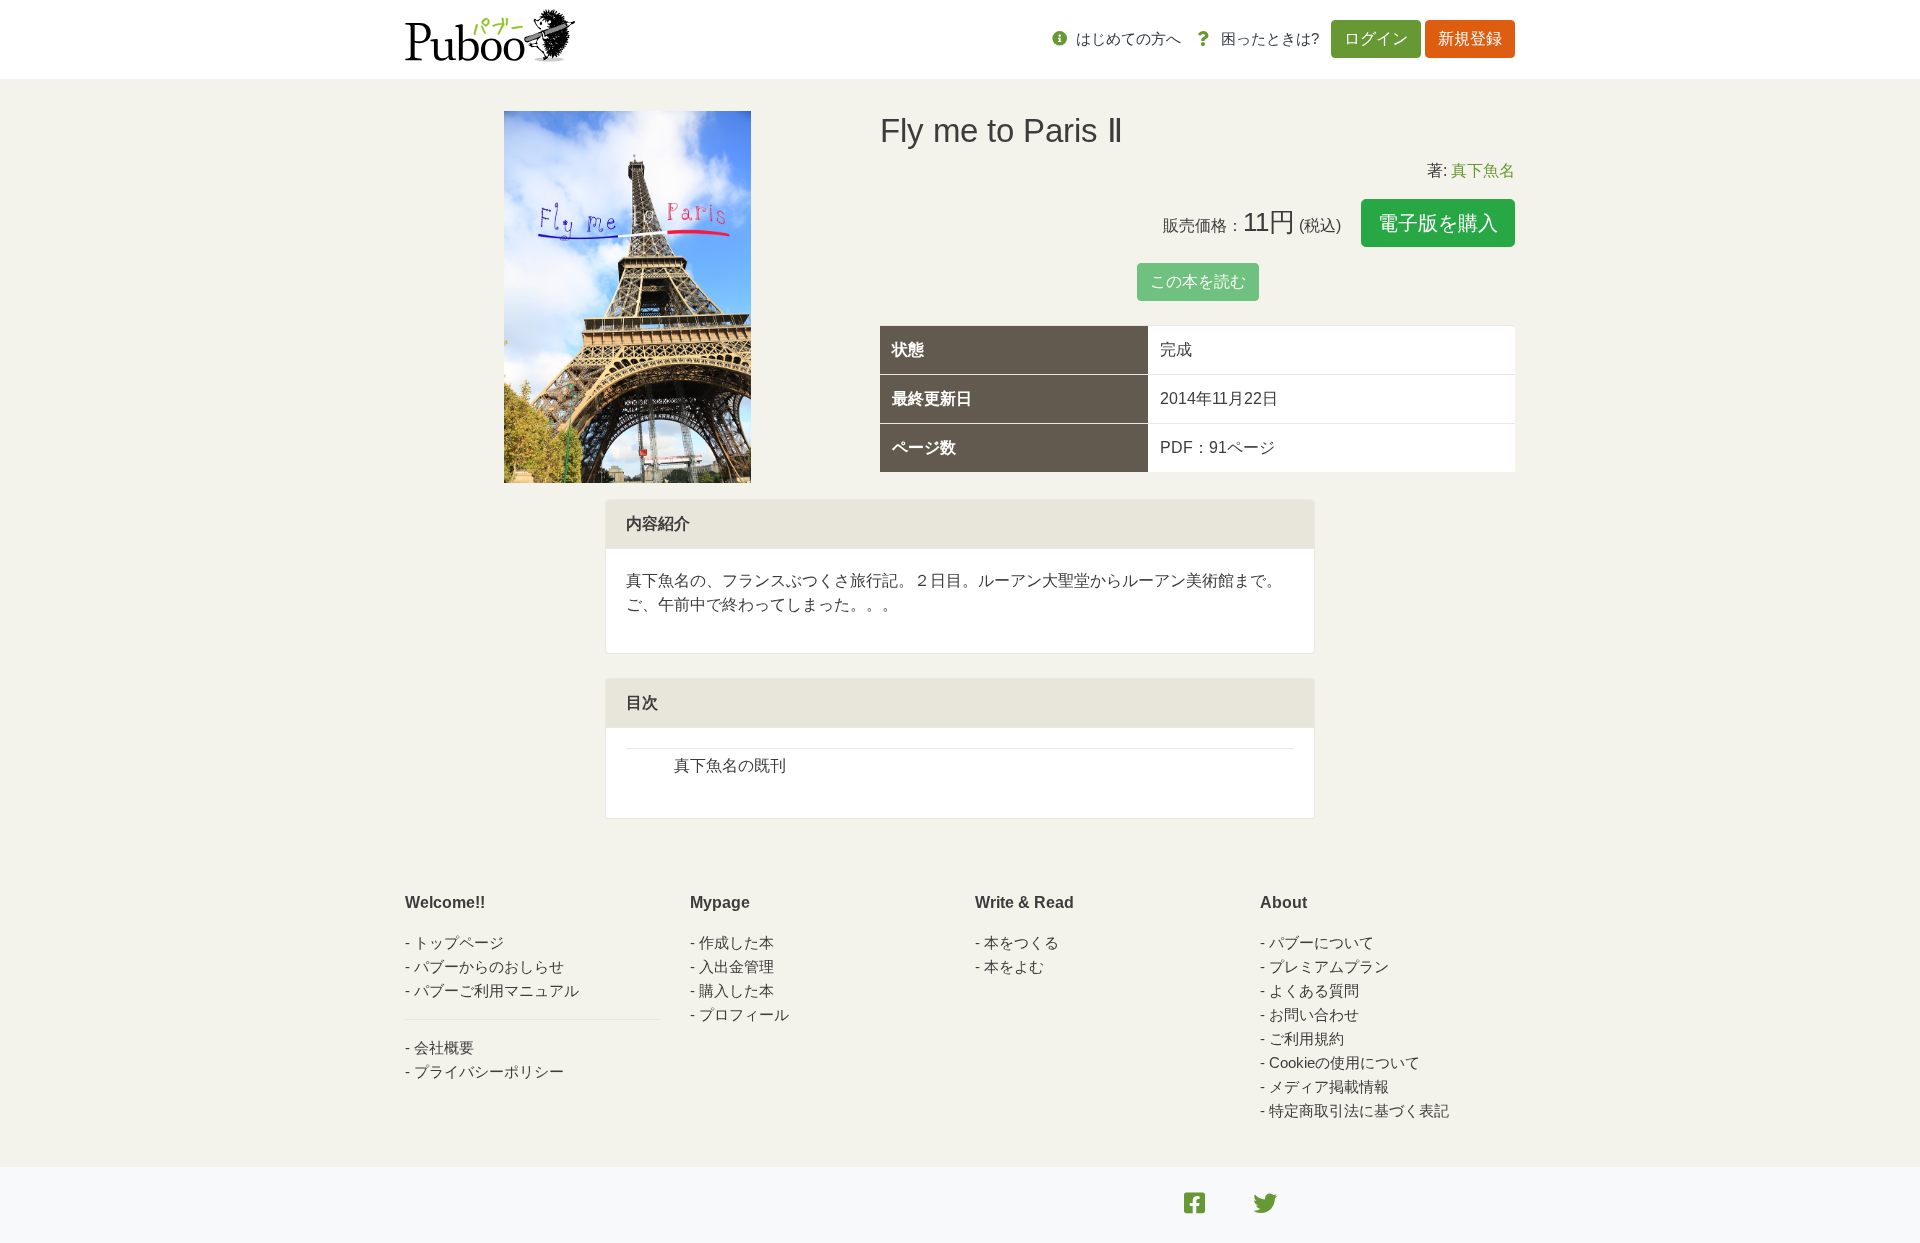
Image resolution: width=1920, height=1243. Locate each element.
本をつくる (1021, 942)
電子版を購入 (1438, 223)
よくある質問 (1314, 990)
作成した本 (736, 942)
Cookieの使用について (1344, 1062)
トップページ (459, 942)
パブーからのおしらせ (489, 966)
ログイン (1376, 38)
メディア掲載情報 (1329, 1086)
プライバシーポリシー (489, 1071)
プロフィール (744, 1014)
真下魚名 (1483, 170)
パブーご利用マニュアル (496, 990)
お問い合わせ (1314, 1014)
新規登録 (1470, 38)
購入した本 (736, 990)
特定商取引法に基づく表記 (1359, 1110)
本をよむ (1014, 966)
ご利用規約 (1306, 1038)
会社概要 (444, 1047)
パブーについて (1321, 942)
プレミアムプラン (1329, 966)
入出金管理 (736, 966)
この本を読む (1198, 281)
